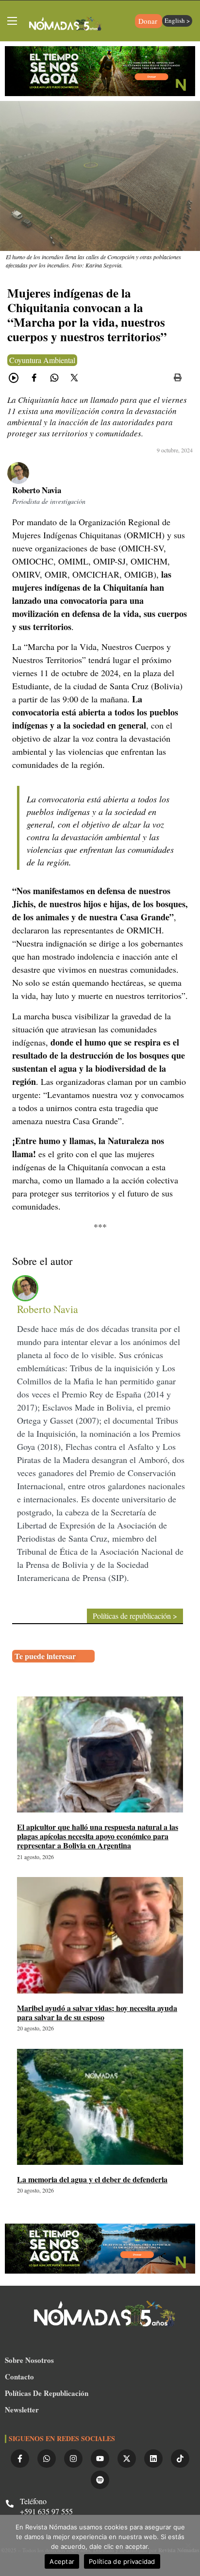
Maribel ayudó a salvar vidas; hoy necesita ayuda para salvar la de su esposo (97, 2012)
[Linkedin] (153, 2459)
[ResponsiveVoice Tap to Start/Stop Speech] (14, 378)
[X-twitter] (127, 2459)
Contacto (19, 2377)
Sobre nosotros (29, 2360)
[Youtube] (100, 2459)
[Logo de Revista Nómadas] (66, 25)
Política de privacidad (122, 2561)
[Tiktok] (180, 2459)
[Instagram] (73, 2459)
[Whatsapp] (47, 2459)
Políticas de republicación (47, 2393)
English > (177, 20)
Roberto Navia (37, 490)
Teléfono (33, 2501)
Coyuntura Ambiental (42, 360)
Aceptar (62, 2561)
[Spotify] (100, 2480)
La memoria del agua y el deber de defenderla (92, 2179)
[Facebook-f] (20, 2459)
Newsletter (22, 2410)
